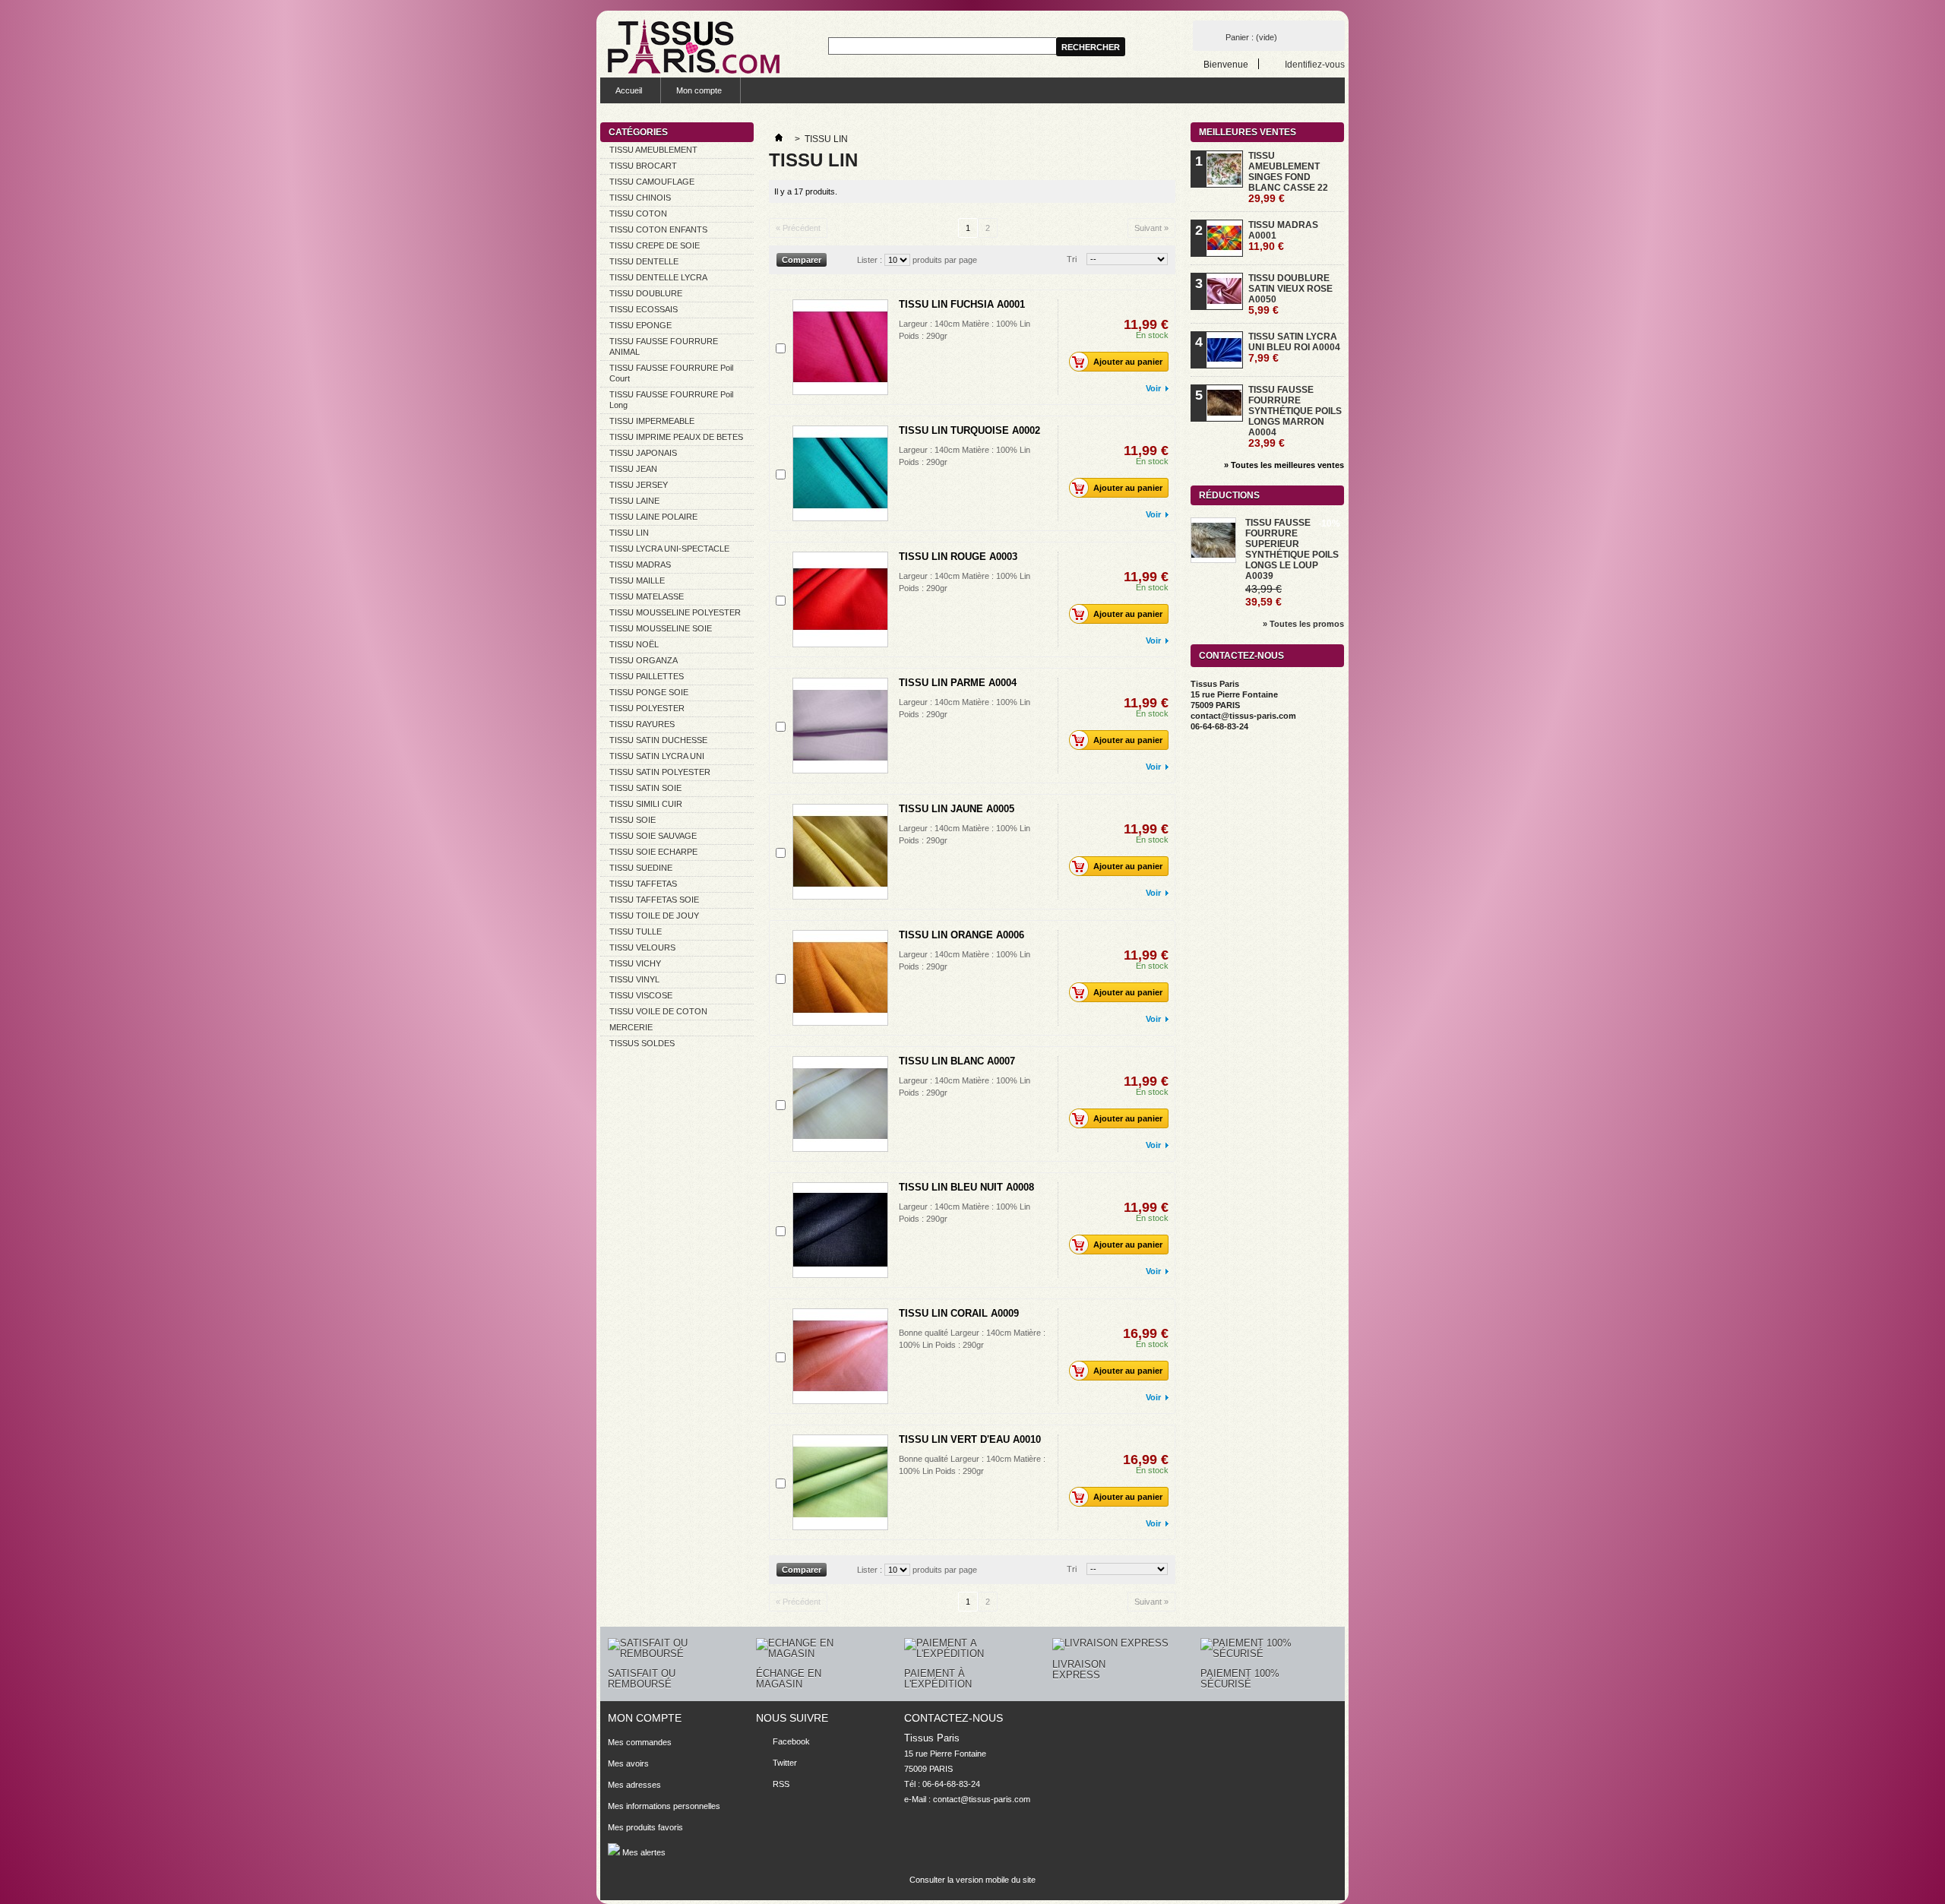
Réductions (1229, 495)
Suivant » (1151, 228)
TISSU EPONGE (640, 325)
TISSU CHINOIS (640, 198)
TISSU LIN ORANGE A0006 (961, 935)
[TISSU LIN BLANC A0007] (840, 1104)
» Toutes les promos (1303, 624)
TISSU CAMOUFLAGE (652, 182)
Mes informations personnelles (664, 1806)
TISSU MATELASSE (647, 596)
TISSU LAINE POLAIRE (653, 517)
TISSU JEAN (633, 469)
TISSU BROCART (643, 166)
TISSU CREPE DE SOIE (655, 245)
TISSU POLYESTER (647, 708)
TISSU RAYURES (642, 724)
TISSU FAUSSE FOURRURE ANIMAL (664, 346)
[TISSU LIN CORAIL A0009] (840, 1356)
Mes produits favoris (645, 1827)
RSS (781, 1784)
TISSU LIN (629, 533)
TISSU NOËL (634, 644)
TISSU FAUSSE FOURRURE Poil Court (671, 373)
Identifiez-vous (1315, 64)
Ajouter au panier (1128, 362)
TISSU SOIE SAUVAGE (653, 836)
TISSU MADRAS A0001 (1283, 236)
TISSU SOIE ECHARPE (653, 852)
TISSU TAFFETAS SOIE (654, 900)
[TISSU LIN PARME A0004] (840, 726)
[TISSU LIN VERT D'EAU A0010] (840, 1482)
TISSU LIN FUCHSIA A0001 (962, 304)
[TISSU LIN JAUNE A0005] (840, 852)
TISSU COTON (638, 213)
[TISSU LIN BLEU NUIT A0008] (840, 1230)
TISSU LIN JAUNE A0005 (957, 809)
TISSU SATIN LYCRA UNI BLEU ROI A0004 (1294, 347)
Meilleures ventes (1248, 132)
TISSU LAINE (634, 501)
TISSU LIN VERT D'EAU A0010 (970, 1439)
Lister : (870, 260)
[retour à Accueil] (779, 139)
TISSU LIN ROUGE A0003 (958, 557)
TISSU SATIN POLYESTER (660, 772)
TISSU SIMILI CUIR (646, 804)
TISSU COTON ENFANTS (658, 229)
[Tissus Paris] (694, 46)
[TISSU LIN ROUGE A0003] (840, 599)
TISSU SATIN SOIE (645, 788)
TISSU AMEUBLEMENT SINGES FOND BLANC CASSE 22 (1288, 177)
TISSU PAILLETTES (647, 676)
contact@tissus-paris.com (982, 1799)
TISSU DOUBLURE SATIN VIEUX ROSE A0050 (1290, 294)
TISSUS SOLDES (642, 1043)
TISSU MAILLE (637, 580)
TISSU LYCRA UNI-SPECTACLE (669, 549)
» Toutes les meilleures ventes (1284, 465)
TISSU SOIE (633, 820)
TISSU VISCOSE (641, 995)
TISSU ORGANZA (644, 660)
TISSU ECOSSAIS (644, 309)
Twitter (785, 1763)
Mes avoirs (628, 1763)
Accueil (629, 90)
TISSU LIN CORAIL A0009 (959, 1313)
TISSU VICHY (635, 963)
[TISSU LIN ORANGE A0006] (840, 978)
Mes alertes (643, 1852)
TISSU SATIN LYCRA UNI (657, 756)
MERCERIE (631, 1027)
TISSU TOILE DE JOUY (654, 916)
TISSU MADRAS (640, 565)
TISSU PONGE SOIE (649, 692)
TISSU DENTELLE (644, 261)
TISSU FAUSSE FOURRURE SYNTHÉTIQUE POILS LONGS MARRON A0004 (1295, 416)
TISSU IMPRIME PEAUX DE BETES (676, 437)
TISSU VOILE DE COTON (658, 1011)
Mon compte (699, 90)
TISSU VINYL (634, 979)
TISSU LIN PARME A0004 (958, 683)
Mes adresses (634, 1785)
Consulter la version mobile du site (972, 1880)
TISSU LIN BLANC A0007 (957, 1061)
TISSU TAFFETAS (643, 884)
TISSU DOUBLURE (646, 293)
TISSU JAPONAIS (643, 453)
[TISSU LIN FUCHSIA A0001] (840, 347)
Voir (1153, 388)
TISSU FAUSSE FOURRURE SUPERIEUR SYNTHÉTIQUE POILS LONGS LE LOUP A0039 (1292, 549)
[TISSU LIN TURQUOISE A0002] (840, 473)
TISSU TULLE (636, 931)
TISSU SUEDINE (641, 868)
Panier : (1251, 37)
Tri (1072, 259)
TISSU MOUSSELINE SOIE (661, 628)
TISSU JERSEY (639, 485)
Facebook (791, 1741)
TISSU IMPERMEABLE (652, 421)
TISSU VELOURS (642, 947)
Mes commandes (640, 1742)
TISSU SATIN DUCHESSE (658, 740)
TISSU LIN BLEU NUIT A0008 (966, 1187)
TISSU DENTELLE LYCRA (658, 277)
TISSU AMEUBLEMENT (653, 150)
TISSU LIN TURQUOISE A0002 (969, 430)
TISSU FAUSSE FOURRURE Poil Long (671, 400)
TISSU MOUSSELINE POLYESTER (675, 612)
